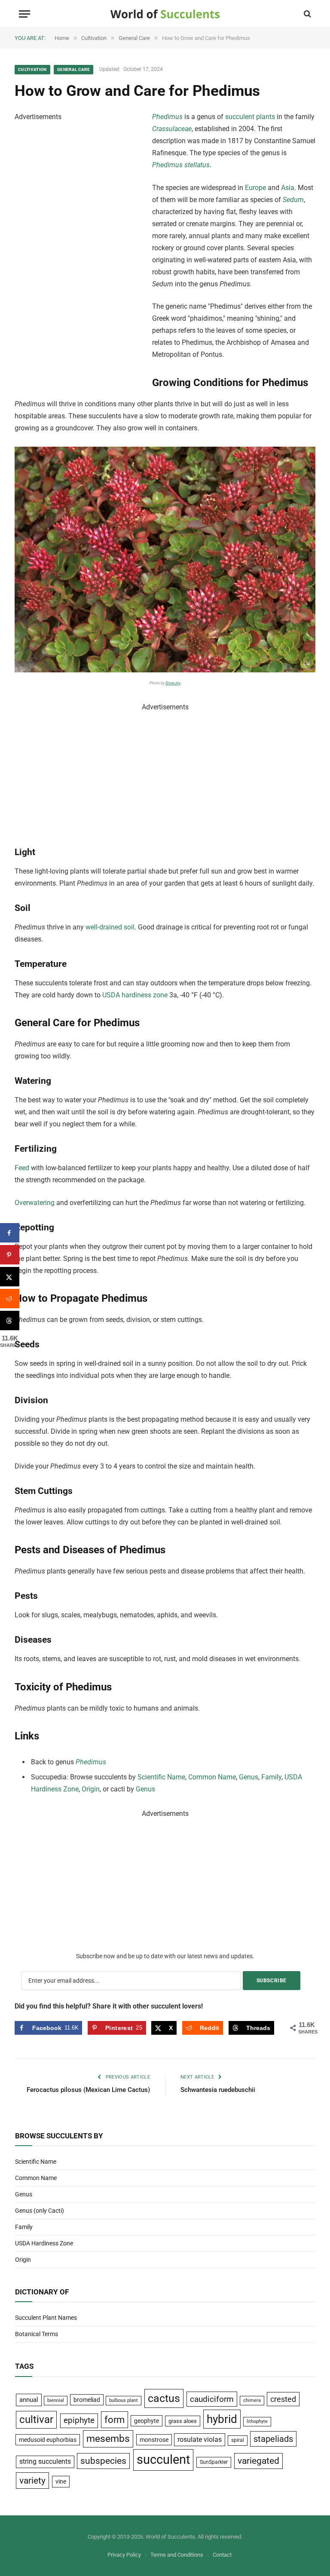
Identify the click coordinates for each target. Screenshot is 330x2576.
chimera (252, 2400)
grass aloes (183, 2421)
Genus (249, 1777)
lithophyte (257, 2421)
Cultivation (32, 69)
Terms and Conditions (177, 2555)
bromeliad (87, 2400)
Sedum (293, 200)
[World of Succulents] (165, 14)
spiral (238, 2440)
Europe (255, 188)
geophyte (147, 2421)
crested (283, 2399)
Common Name (212, 1777)
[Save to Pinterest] (10, 1255)
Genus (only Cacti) (40, 2211)
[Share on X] (10, 1277)
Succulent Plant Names (46, 2318)
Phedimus (167, 117)
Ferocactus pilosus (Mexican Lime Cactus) (88, 2090)
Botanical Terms (37, 2334)
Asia (288, 188)
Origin (91, 1789)
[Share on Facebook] (10, 1233)
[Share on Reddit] (10, 1299)
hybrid (222, 2419)
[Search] (307, 14)
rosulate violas (200, 2440)
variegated (258, 2461)
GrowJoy (173, 683)
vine (61, 2481)
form (115, 2420)
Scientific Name (161, 1777)
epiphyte (79, 2420)
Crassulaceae (172, 129)
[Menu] (24, 14)
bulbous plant (124, 2400)
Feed (22, 1168)
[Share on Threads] (10, 1320)
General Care (73, 69)
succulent (163, 2459)
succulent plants (250, 117)
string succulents (45, 2462)
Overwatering (35, 1203)
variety (32, 2480)
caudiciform (212, 2399)
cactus (164, 2398)
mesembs (108, 2439)
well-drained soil (110, 927)
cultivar (36, 2420)
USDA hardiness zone (135, 995)
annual (29, 2400)
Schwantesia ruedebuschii (218, 2090)
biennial (56, 2400)
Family (271, 1777)
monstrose (154, 2440)
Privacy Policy (124, 2555)
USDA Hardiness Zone (44, 2243)
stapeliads (273, 2439)
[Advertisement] (79, 252)
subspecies (103, 2461)
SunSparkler (214, 2462)
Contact (222, 2555)
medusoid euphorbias (48, 2440)
